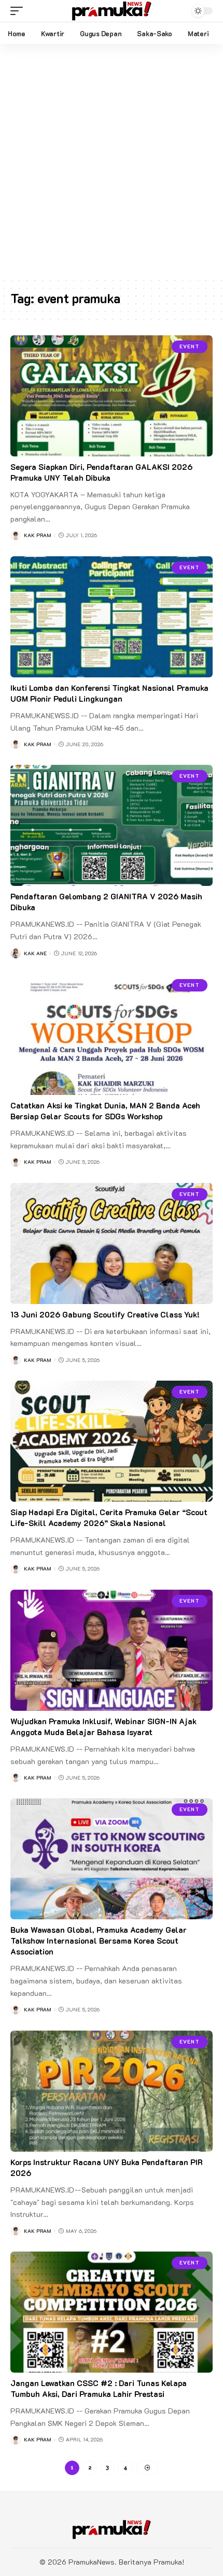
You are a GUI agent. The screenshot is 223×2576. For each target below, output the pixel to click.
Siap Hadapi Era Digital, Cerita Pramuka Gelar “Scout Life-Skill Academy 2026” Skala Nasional (109, 1518)
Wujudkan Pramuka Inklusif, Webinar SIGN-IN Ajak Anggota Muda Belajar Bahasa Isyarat (103, 1727)
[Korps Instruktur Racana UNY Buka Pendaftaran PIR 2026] (112, 2091)
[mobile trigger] (19, 11)
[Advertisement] (112, 160)
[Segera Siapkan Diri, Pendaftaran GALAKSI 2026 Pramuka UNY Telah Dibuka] (112, 396)
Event (190, 346)
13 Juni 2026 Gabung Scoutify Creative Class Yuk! (105, 1314)
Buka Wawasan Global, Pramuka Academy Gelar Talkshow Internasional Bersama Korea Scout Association (99, 1941)
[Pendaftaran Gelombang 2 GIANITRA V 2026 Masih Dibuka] (112, 825)
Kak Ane (35, 953)
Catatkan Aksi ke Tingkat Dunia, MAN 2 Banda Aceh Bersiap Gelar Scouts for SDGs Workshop (105, 1111)
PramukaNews (92, 2562)
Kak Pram (38, 535)
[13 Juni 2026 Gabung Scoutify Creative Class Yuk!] (112, 1243)
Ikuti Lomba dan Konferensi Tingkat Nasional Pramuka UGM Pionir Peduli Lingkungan (109, 693)
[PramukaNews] (112, 11)
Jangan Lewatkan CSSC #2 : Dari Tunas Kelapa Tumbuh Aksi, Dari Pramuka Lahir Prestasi (99, 2388)
